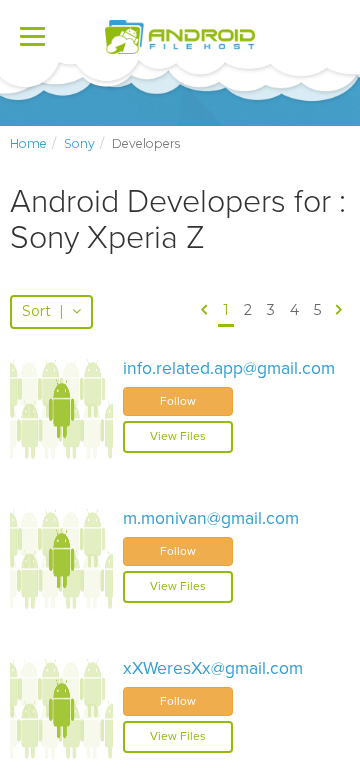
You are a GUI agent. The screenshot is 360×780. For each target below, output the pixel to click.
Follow (178, 401)
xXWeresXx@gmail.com (213, 668)
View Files (178, 436)
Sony (79, 143)
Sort (43, 311)
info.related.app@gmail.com (229, 368)
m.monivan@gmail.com (211, 518)
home (28, 143)
